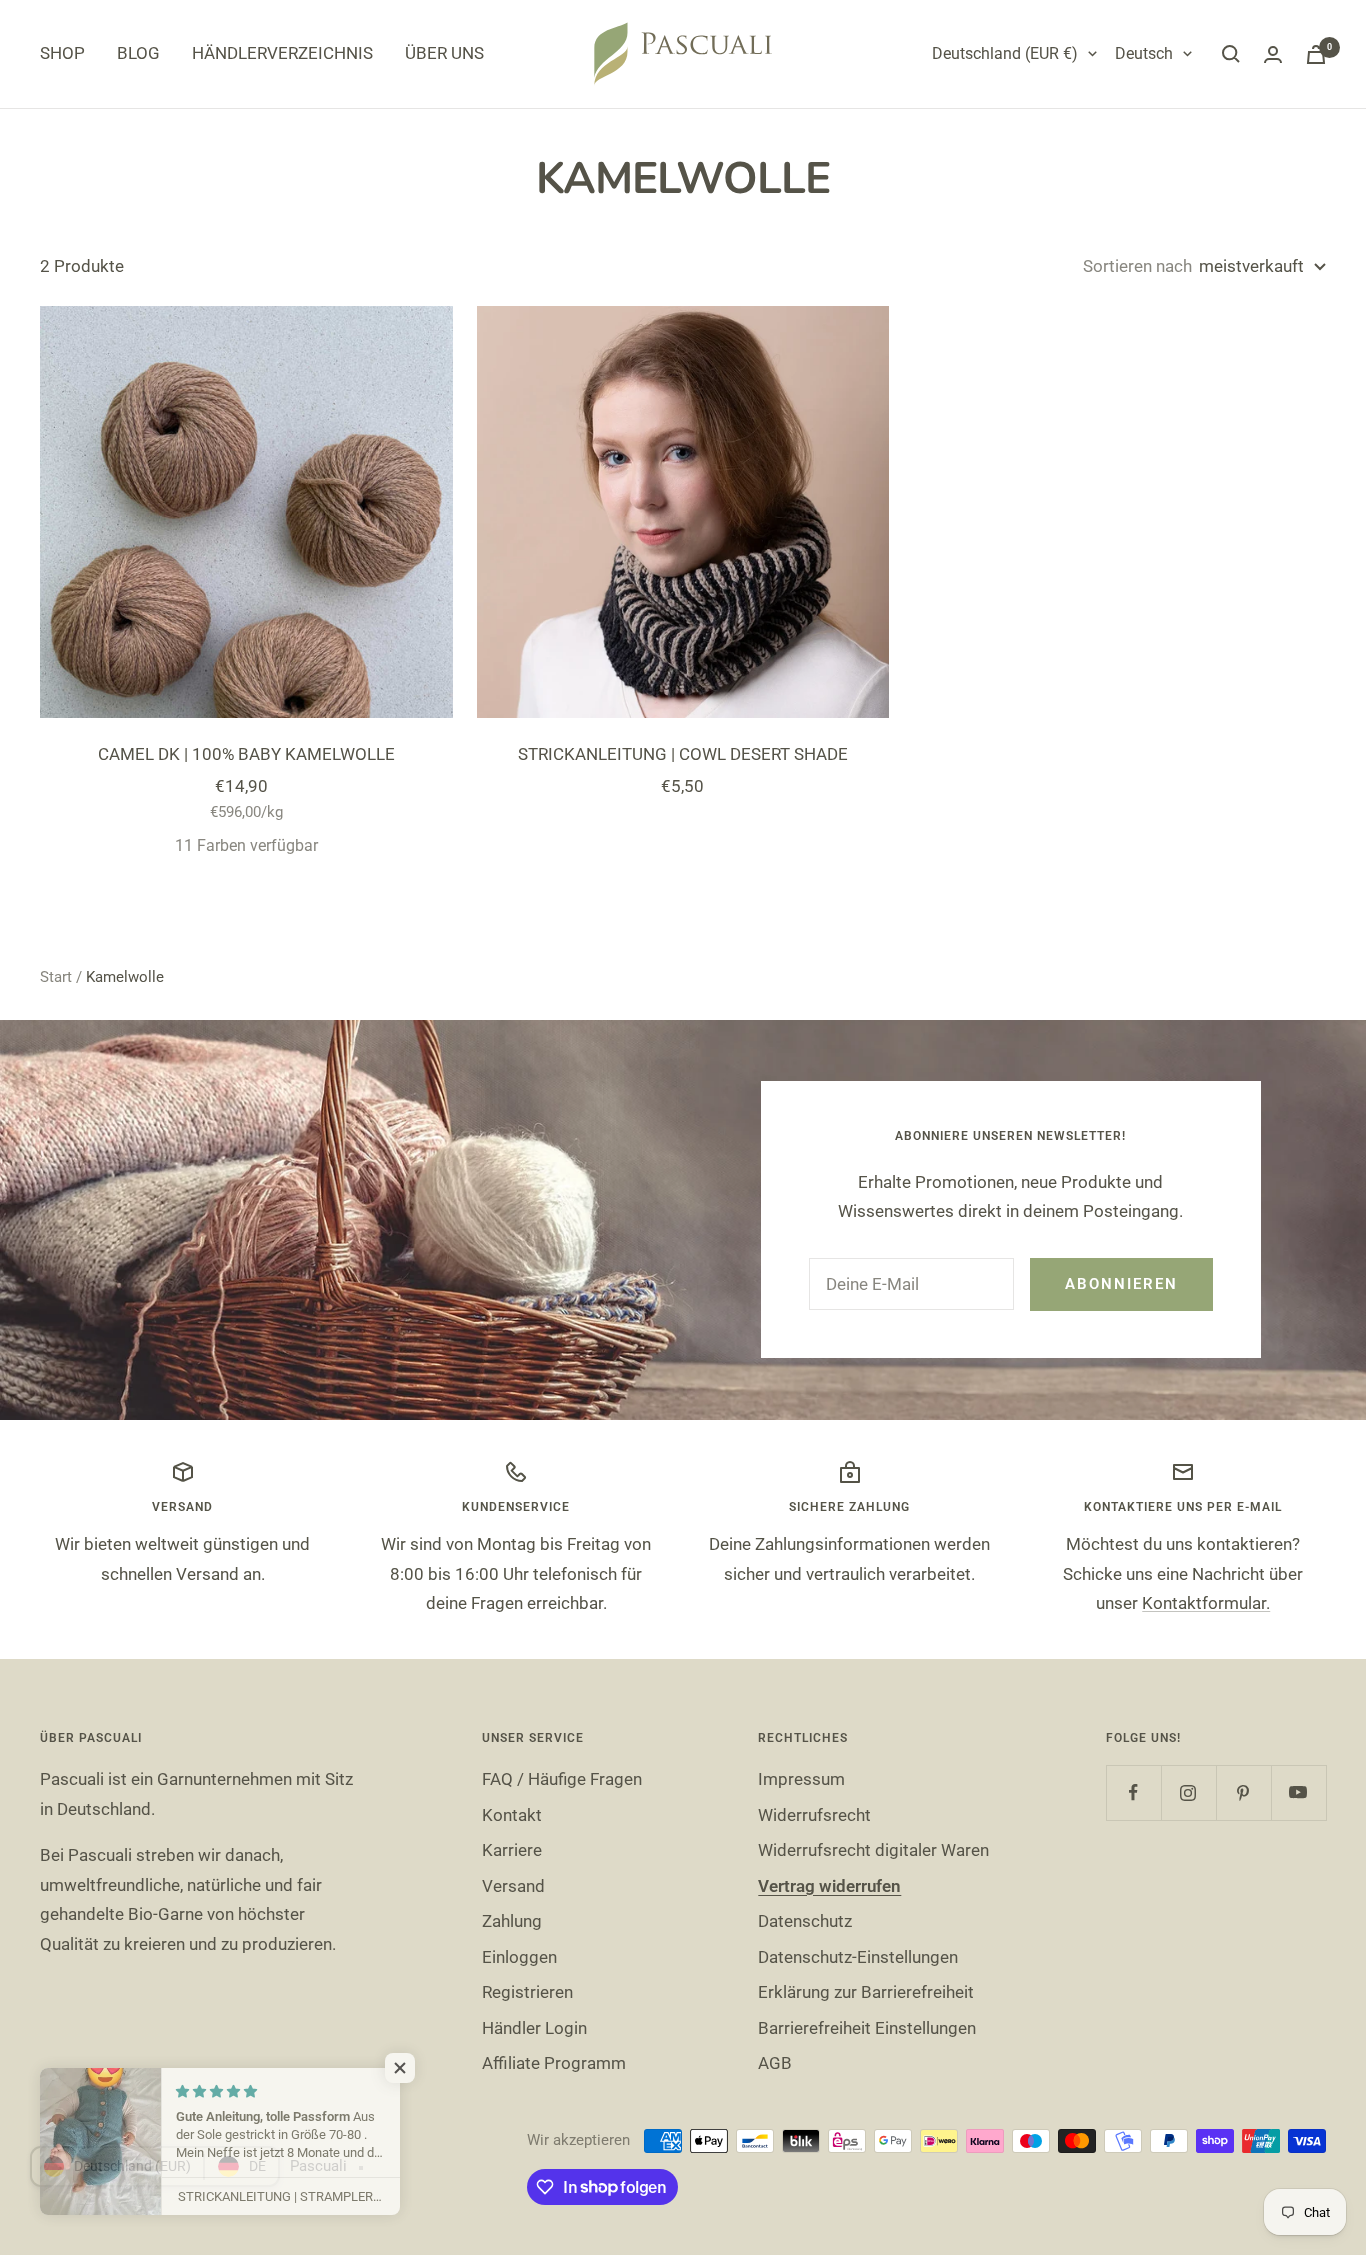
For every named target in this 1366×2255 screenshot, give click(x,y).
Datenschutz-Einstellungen (858, 1957)
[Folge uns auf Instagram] (1188, 1792)
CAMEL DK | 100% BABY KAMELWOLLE (246, 754)
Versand (513, 1886)
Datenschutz (805, 1921)
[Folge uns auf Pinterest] (1243, 1792)
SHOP (62, 53)
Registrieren (527, 1992)
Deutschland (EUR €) (1005, 53)
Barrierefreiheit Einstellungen (867, 2028)
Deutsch (1144, 53)
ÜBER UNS (444, 53)
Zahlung (512, 1921)
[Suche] (1231, 54)
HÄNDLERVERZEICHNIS (282, 53)
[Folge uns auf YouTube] (1298, 1792)
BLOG (138, 53)
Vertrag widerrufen (829, 1886)
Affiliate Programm (554, 2063)
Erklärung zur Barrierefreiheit (866, 1992)
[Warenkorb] (1316, 54)
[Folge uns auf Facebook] (1133, 1792)
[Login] (1273, 54)
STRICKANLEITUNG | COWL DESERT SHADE (683, 754)
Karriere (512, 1850)
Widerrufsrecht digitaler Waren (873, 1850)
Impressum (801, 1779)
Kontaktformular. (1206, 1603)
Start (56, 977)
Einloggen (519, 1957)
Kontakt (512, 1815)
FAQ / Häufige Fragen (562, 1779)
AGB (775, 2063)
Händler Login (534, 2028)
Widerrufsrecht (814, 1815)
